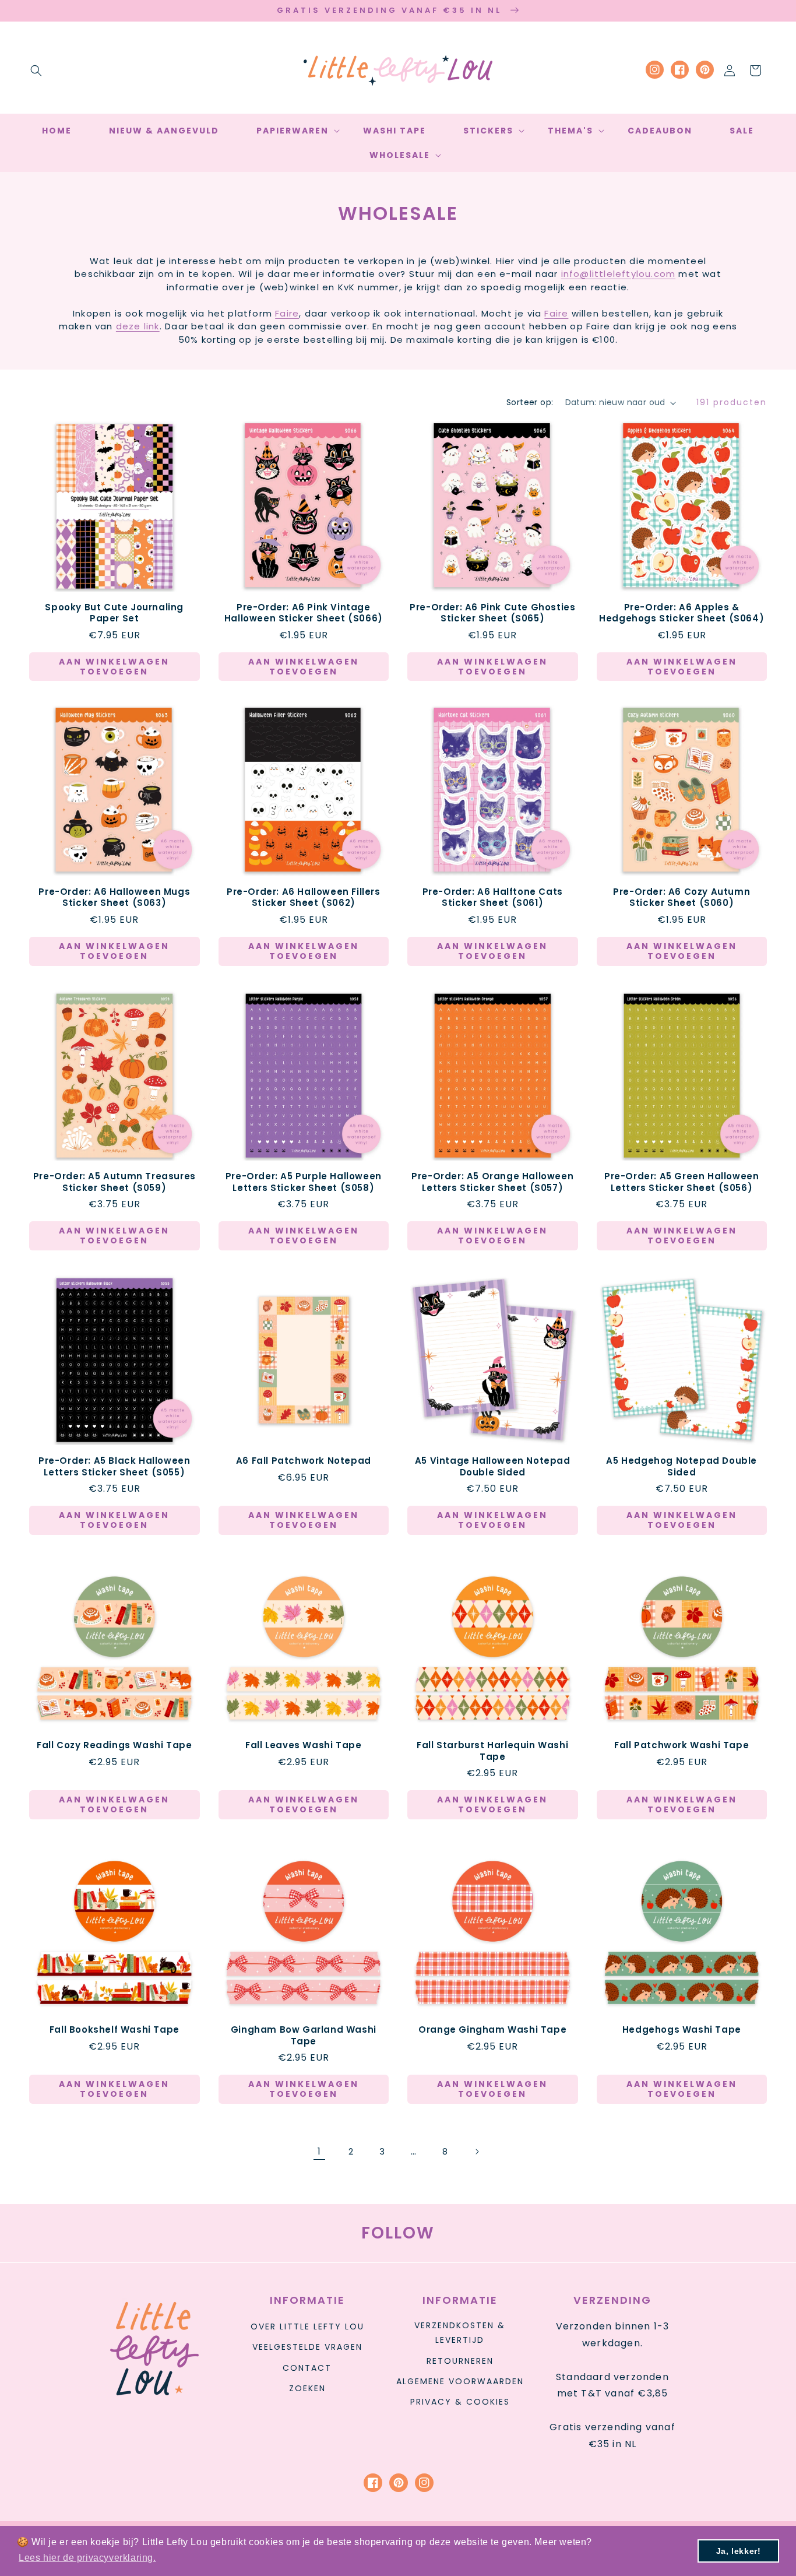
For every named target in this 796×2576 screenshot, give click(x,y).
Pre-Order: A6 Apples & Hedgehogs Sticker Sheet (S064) (681, 613)
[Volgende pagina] (477, 2152)
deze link (138, 326)
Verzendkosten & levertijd (460, 2333)
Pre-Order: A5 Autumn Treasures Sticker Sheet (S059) (115, 1182)
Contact (307, 2368)
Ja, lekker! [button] (739, 2551)
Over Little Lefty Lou (307, 2327)
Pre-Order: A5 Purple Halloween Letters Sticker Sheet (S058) (304, 1182)
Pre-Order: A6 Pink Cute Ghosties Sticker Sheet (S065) (492, 613)
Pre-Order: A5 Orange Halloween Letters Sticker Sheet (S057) (492, 1182)
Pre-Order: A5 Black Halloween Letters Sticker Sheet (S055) (114, 1466)
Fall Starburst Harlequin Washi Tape (492, 1751)
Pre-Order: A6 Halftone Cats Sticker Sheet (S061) (493, 897)
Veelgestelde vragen (307, 2347)
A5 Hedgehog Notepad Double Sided (681, 1466)
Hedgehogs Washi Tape (682, 2030)
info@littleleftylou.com (619, 274)
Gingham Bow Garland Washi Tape (304, 2035)
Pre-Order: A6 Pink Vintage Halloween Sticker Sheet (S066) (304, 613)
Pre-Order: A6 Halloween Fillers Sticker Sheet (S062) (304, 897)
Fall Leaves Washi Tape (303, 1745)
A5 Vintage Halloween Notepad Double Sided (493, 1466)
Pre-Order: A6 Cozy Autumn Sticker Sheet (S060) (681, 897)
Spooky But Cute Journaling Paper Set (114, 613)
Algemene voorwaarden (460, 2381)
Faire (287, 313)
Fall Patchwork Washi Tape (681, 1745)
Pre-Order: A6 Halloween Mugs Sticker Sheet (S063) (114, 897)
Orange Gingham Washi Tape (492, 2030)
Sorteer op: (530, 402)
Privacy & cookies (460, 2402)
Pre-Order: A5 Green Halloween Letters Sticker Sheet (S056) (681, 1182)
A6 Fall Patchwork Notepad (304, 1461)
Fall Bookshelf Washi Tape (115, 2030)
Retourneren (460, 2361)
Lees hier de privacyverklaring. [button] (87, 2558)
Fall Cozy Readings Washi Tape (114, 1745)
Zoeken (307, 2388)
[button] (36, 71)
